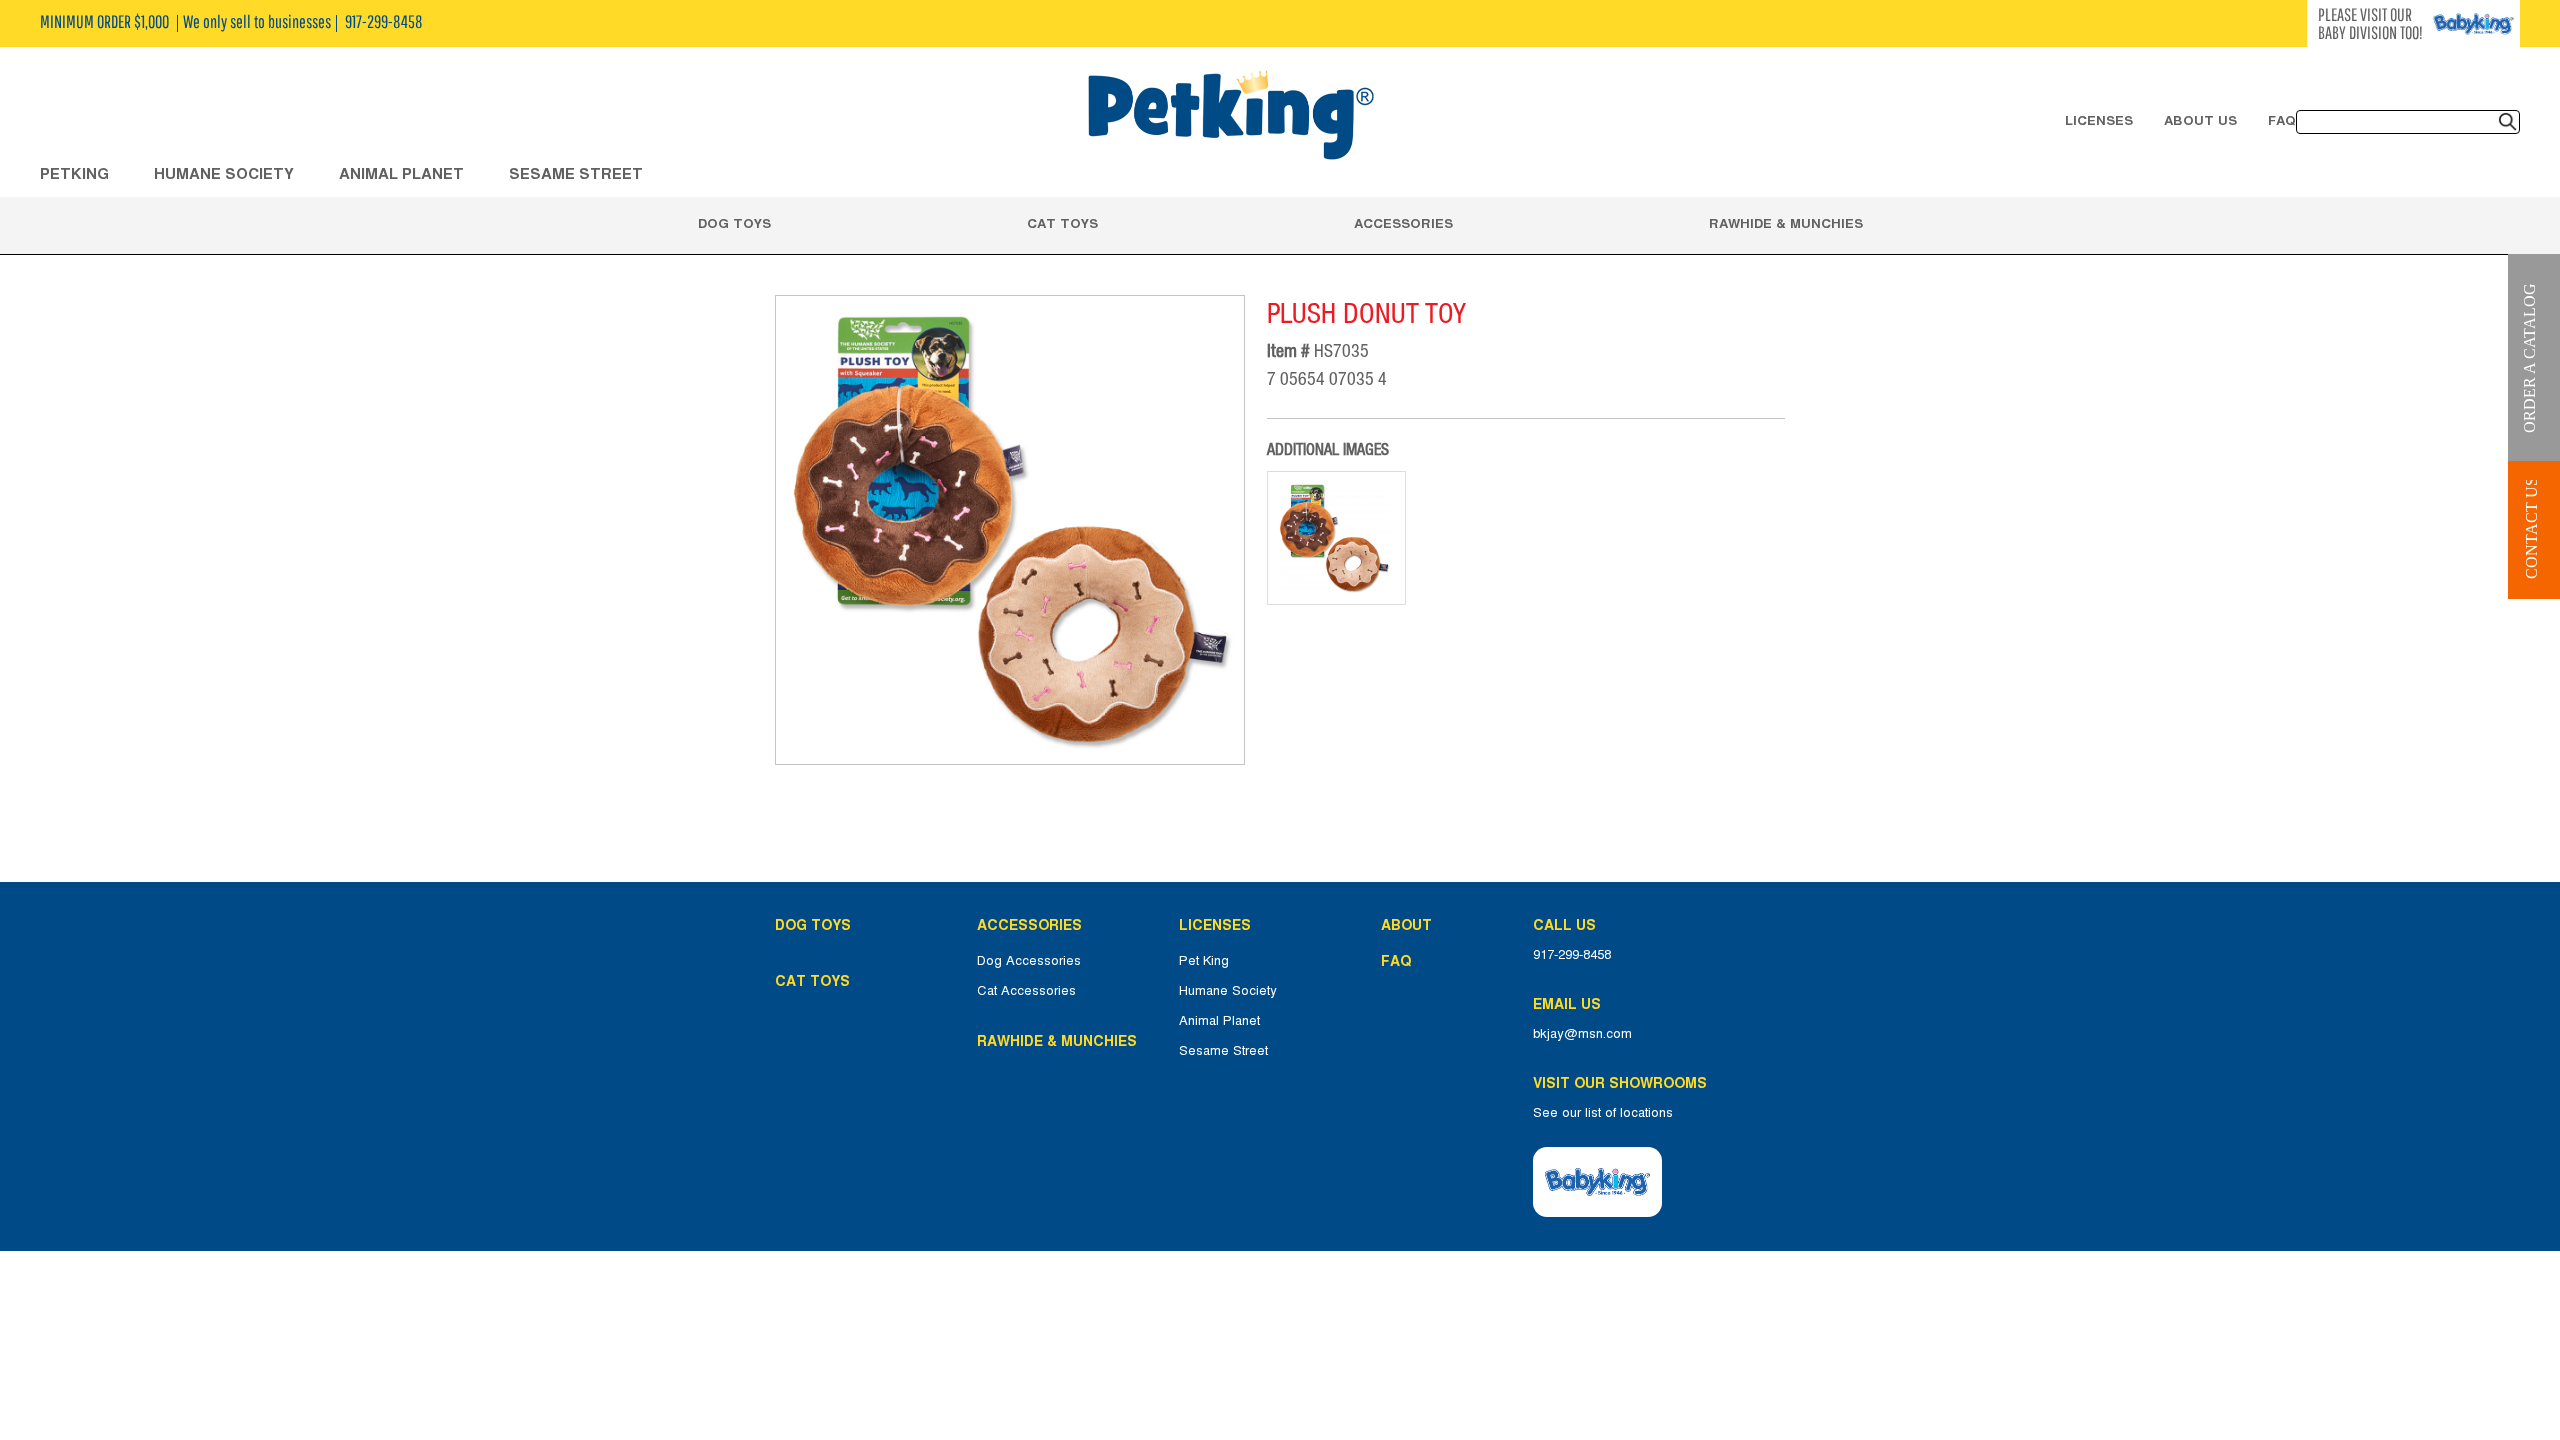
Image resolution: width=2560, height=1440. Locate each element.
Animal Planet (1219, 1021)
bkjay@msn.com (1582, 1034)
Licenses (2099, 120)
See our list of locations (1603, 1113)
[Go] (2508, 122)
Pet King (1204, 961)
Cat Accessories (1026, 991)
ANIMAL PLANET (401, 173)
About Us (2200, 120)
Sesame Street (576, 173)
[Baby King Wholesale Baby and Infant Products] (1230, 117)
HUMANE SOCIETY (224, 173)
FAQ (2282, 120)
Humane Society (1228, 991)
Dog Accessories (1029, 961)
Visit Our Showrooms (1624, 1083)
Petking (74, 173)
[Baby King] (1597, 1182)
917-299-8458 (1572, 955)
